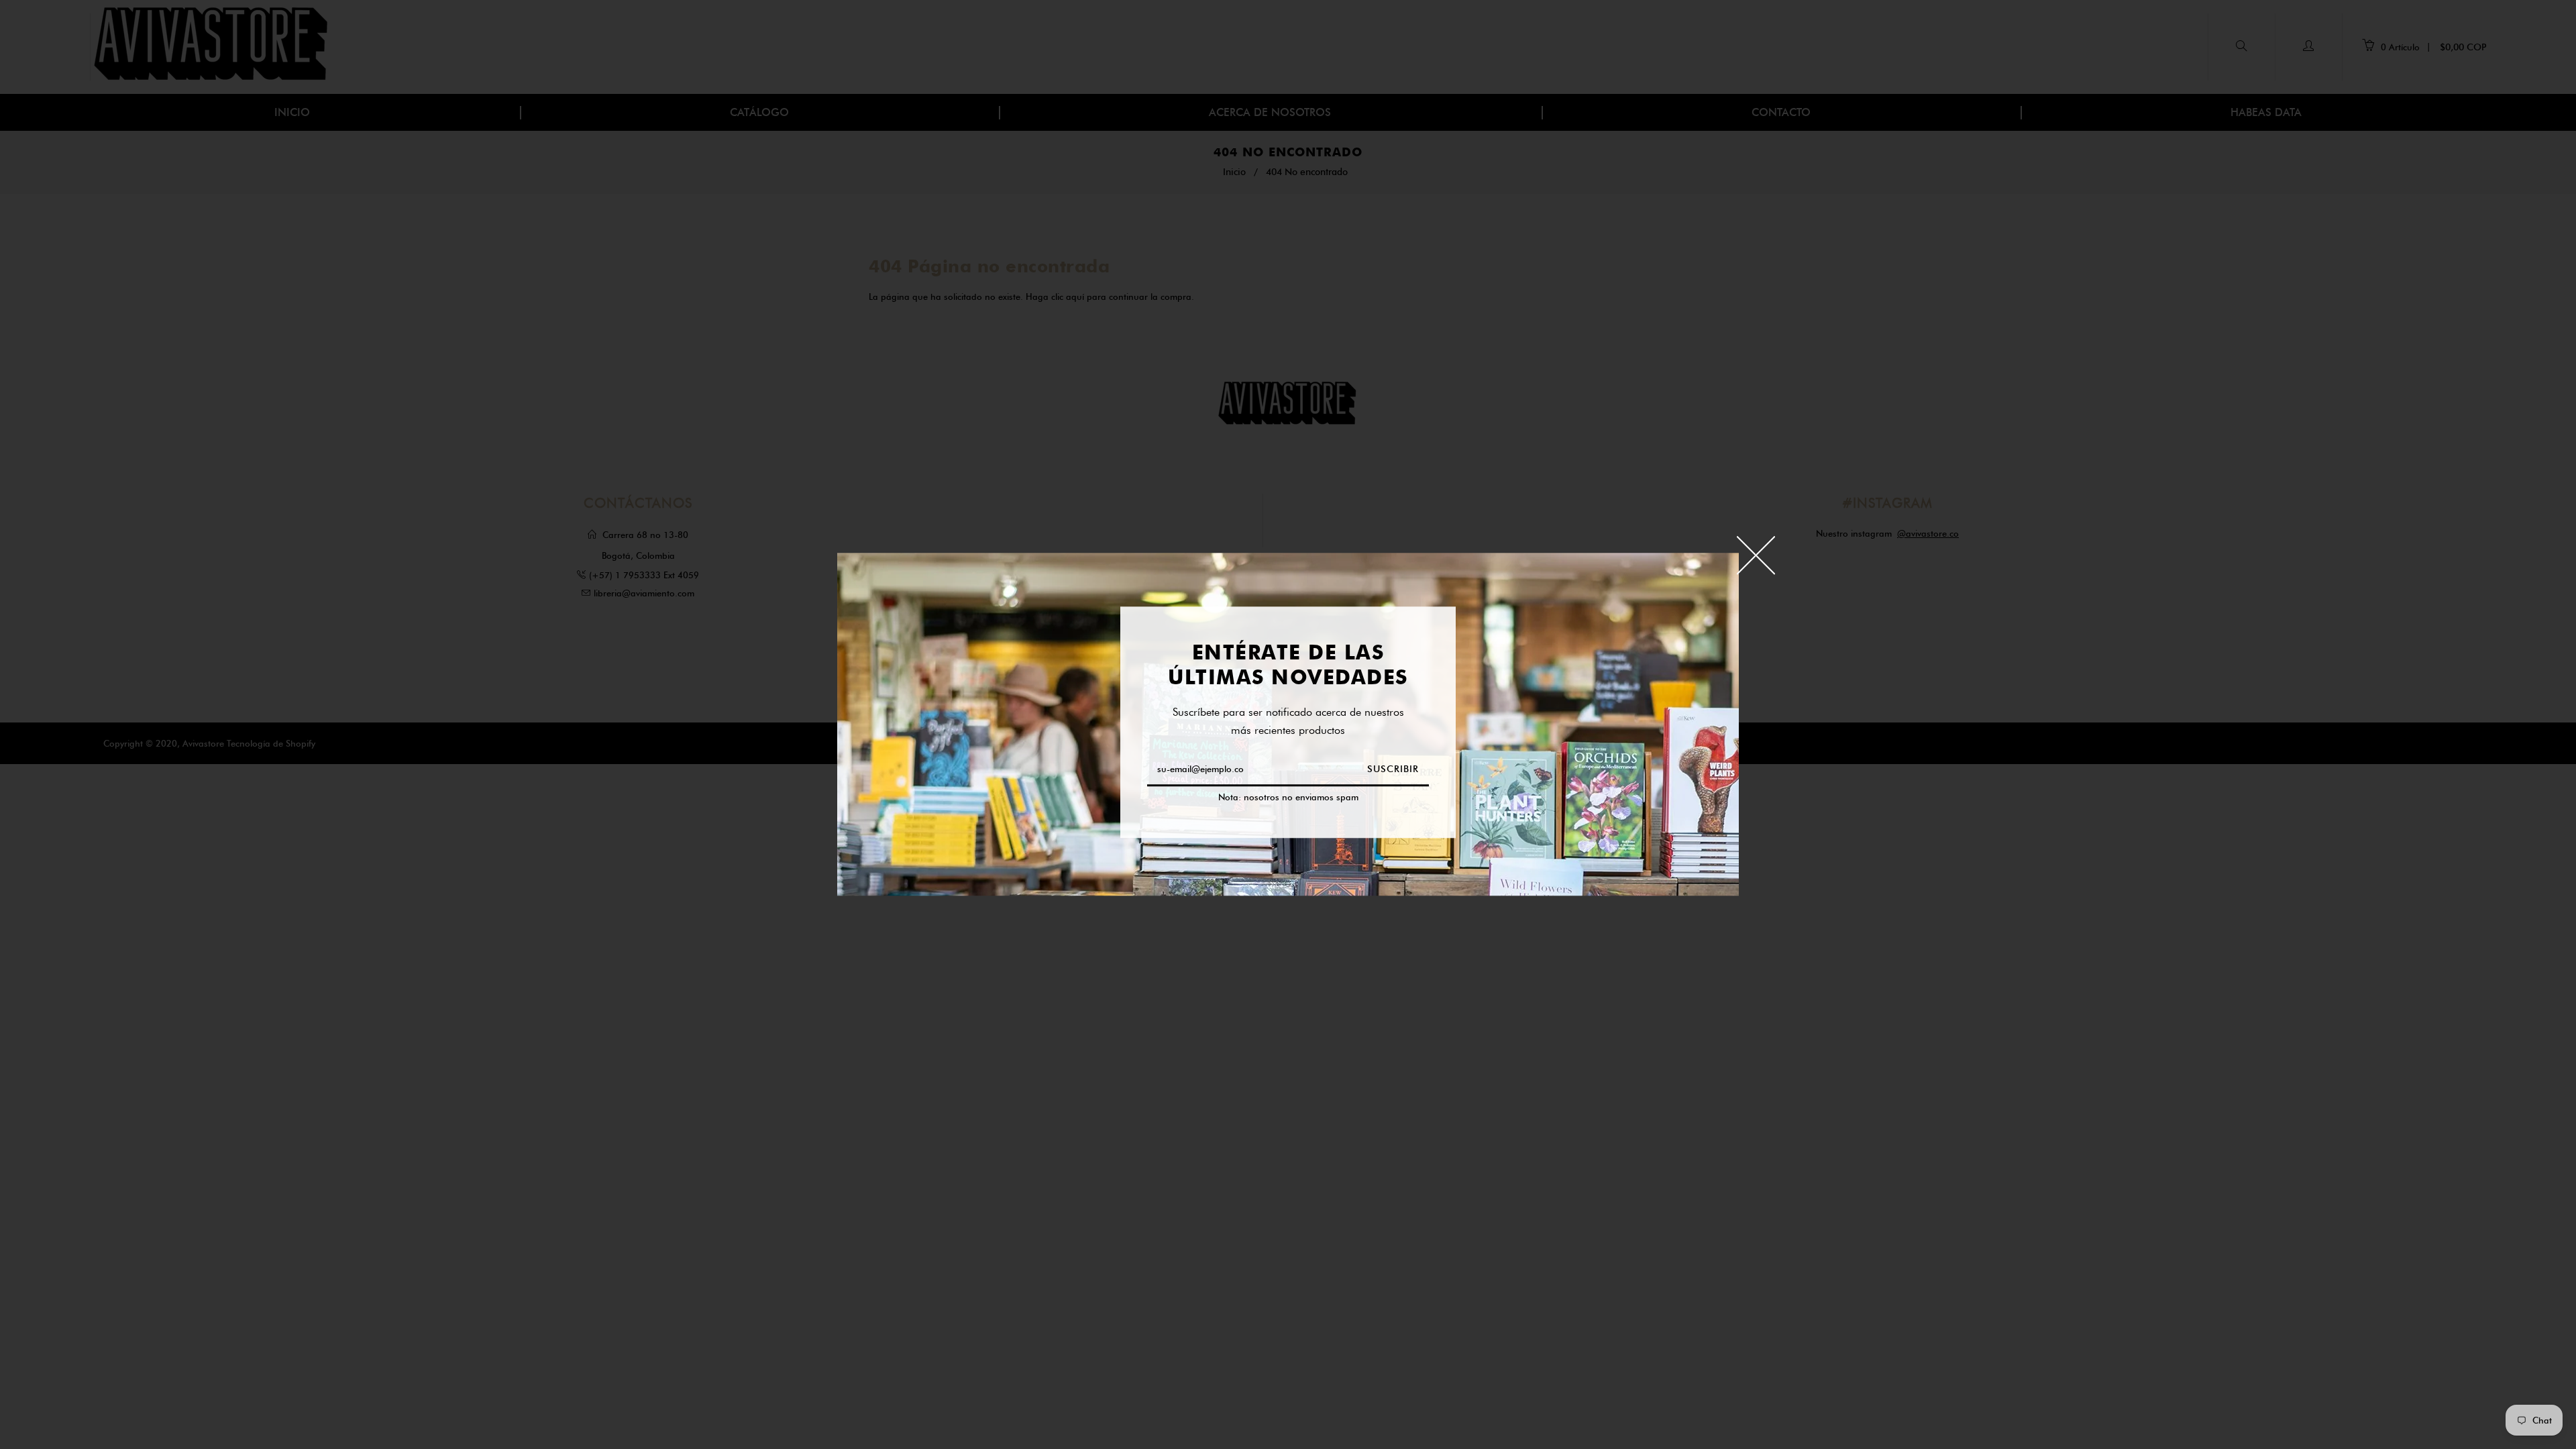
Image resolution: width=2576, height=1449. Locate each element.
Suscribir (1393, 770)
